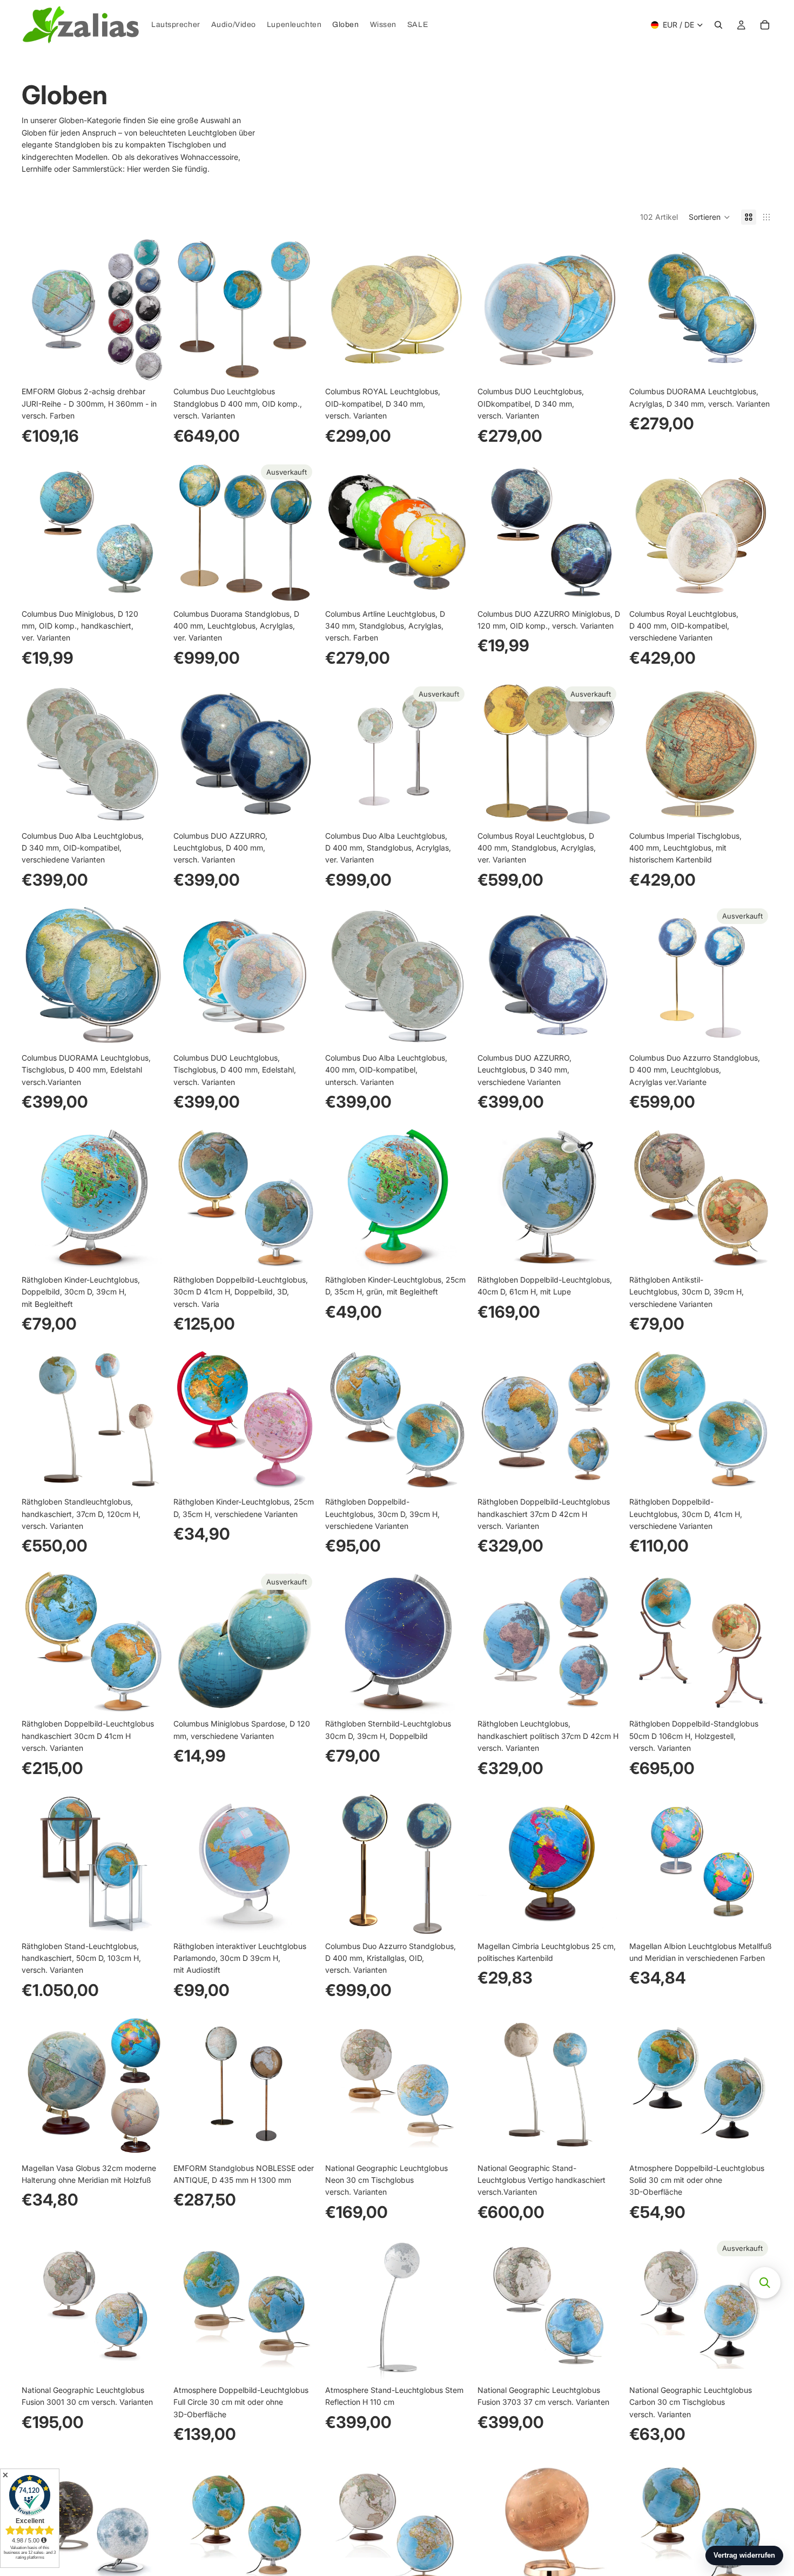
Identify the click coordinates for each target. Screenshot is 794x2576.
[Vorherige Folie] (38, 309)
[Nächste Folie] (149, 309)
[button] (709, 217)
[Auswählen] (148, 365)
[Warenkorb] (765, 25)
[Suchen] (718, 25)
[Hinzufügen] (452, 365)
